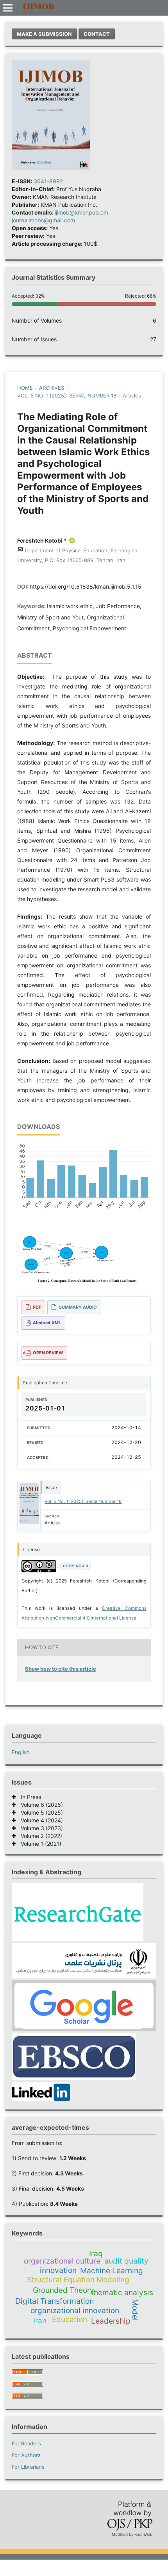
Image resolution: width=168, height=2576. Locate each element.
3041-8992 (48, 181)
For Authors (26, 2455)
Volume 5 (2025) (39, 1812)
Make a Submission (44, 34)
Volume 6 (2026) (39, 1805)
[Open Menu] (8, 8)
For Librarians (28, 2467)
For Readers (26, 2443)
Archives (52, 388)
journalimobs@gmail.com (43, 220)
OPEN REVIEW (48, 1353)
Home (25, 388)
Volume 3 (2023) (39, 1828)
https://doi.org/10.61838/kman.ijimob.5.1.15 (86, 586)
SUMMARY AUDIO (78, 1307)
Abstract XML (47, 1323)
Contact (97, 34)
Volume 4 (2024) (39, 1820)
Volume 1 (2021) (39, 1844)
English (21, 1752)
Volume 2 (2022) (39, 1836)
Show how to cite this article (61, 1669)
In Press (29, 1797)
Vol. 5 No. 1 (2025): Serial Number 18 (67, 396)
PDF (37, 1307)
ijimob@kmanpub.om (81, 212)
